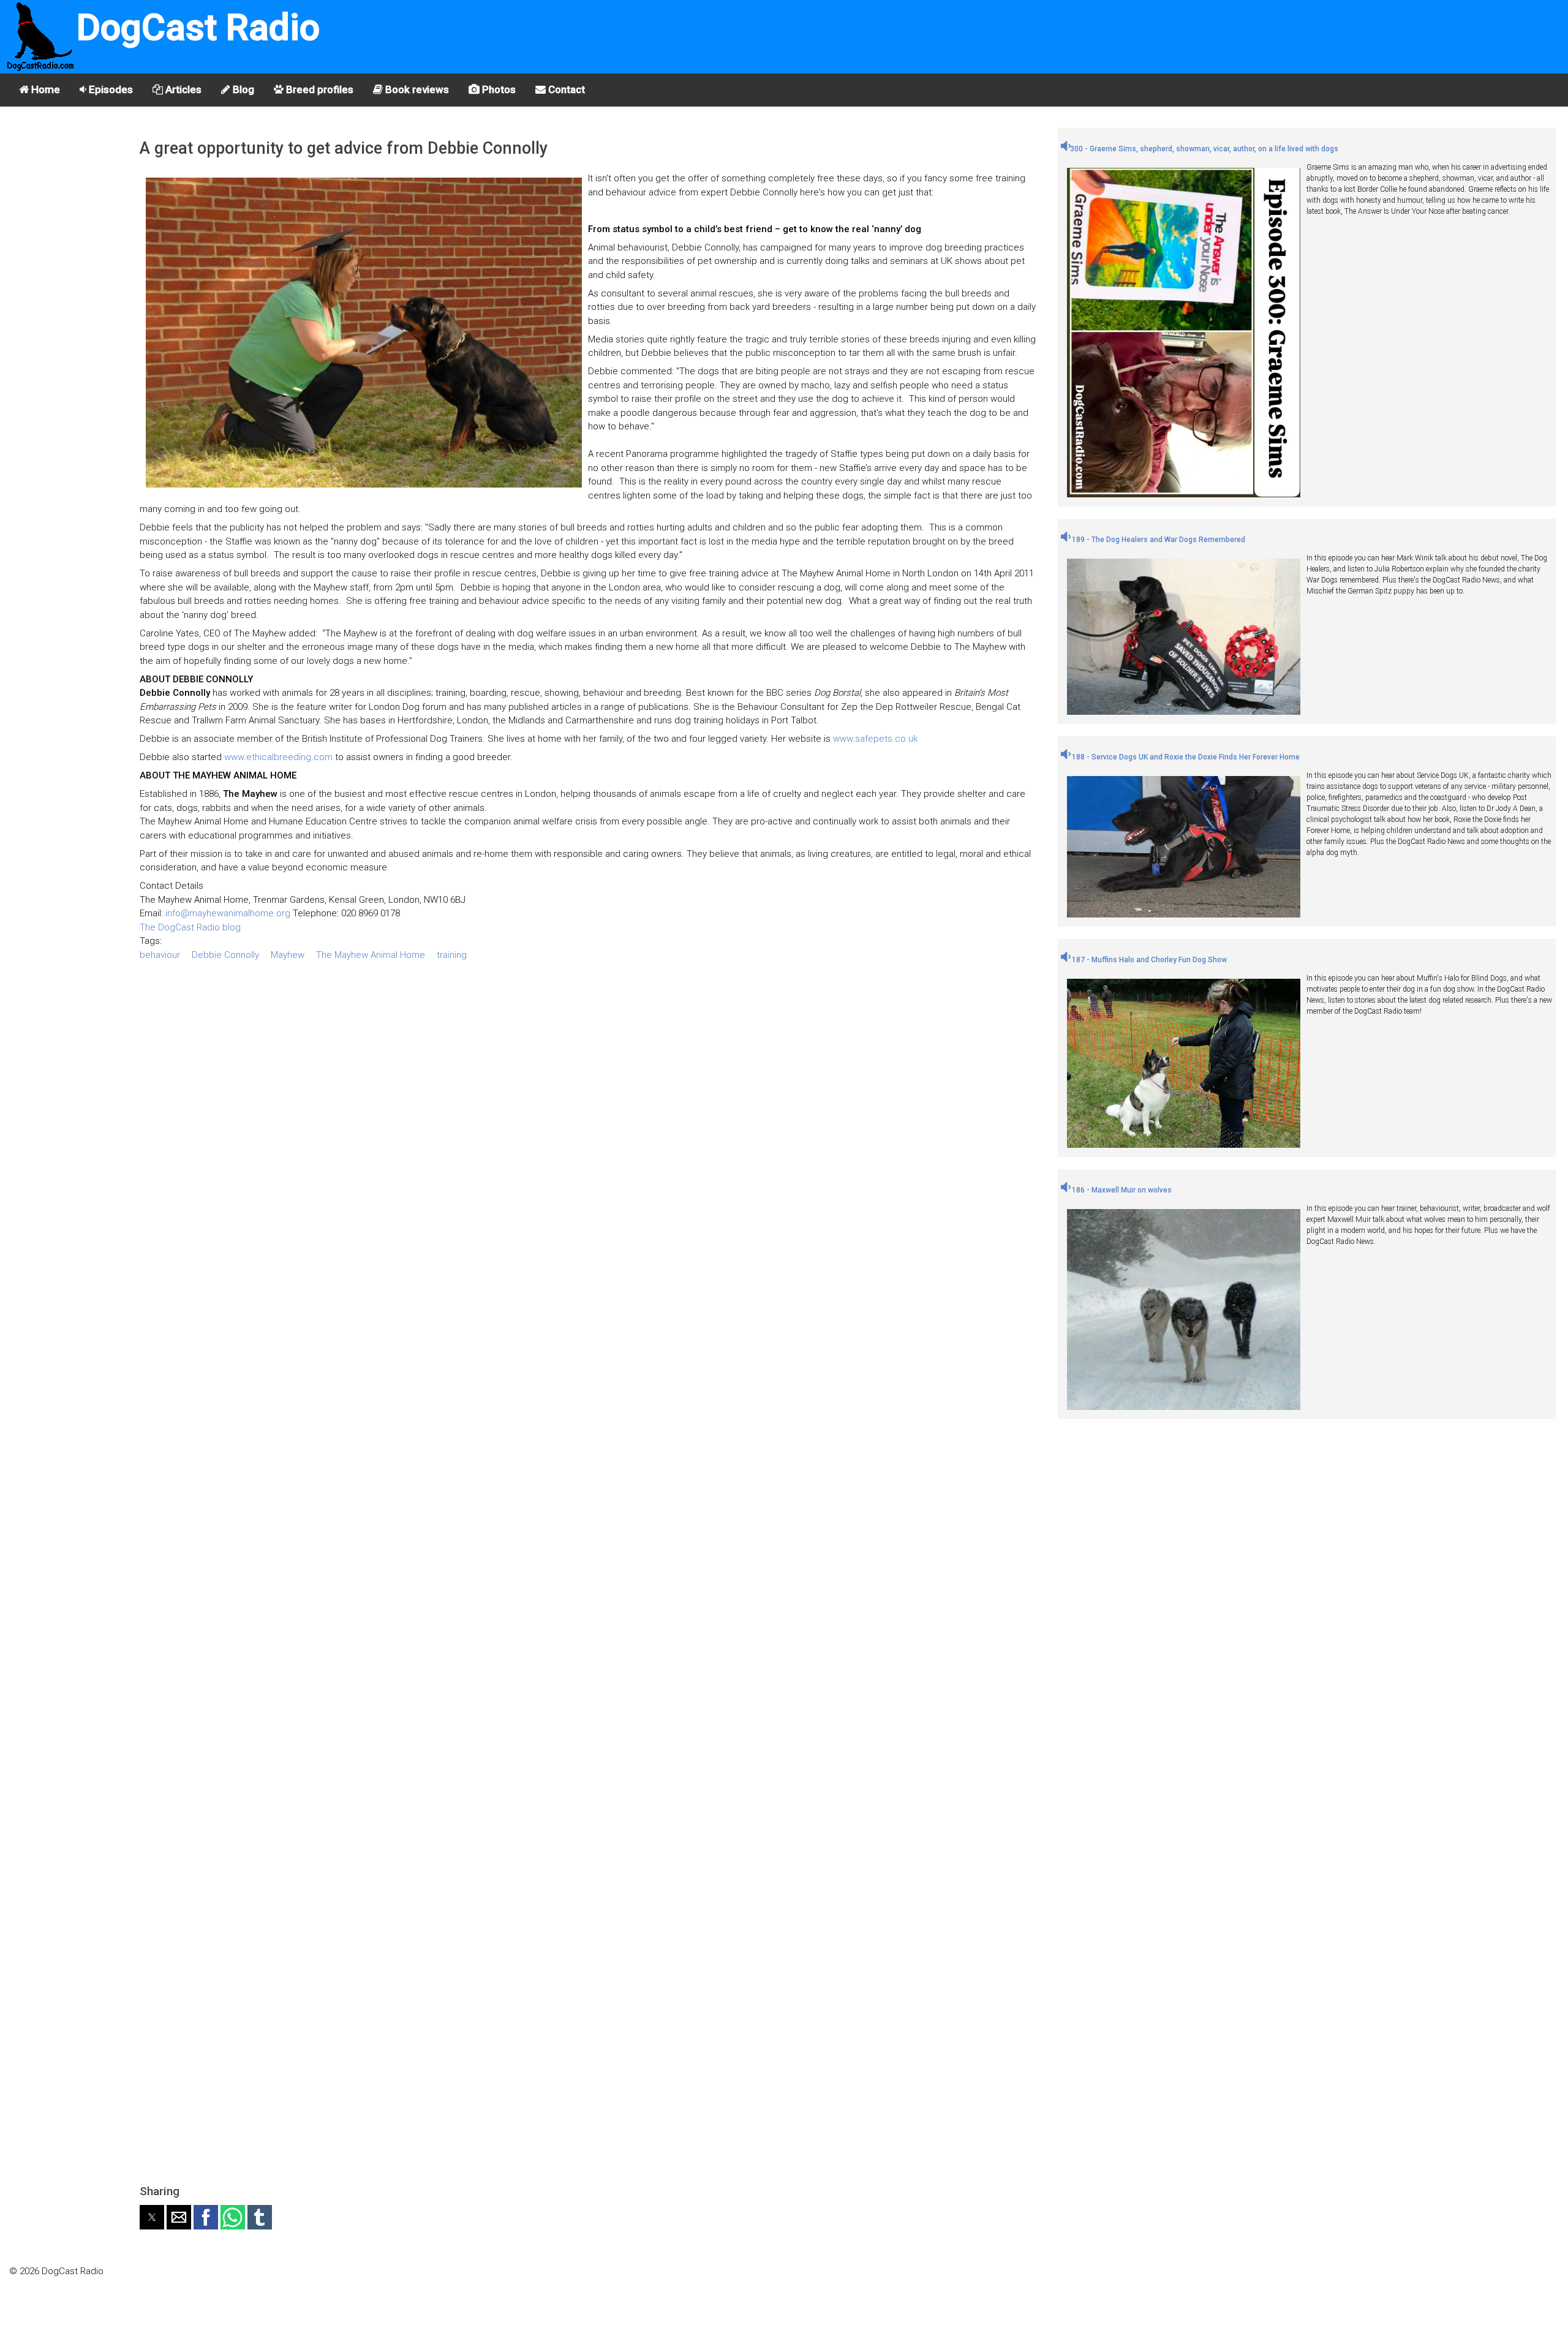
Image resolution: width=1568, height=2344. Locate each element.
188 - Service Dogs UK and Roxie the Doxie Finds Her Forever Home (1185, 757)
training (452, 955)
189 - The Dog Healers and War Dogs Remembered (1158, 540)
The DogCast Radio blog (190, 927)
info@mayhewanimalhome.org (228, 913)
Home (44, 89)
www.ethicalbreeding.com (278, 757)
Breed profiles (318, 89)
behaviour (160, 955)
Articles (182, 89)
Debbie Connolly (225, 955)
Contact (565, 89)
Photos (498, 89)
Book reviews (416, 89)
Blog (242, 89)
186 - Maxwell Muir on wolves (1121, 1190)
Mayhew (288, 955)
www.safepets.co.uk (875, 739)
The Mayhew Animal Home (371, 955)
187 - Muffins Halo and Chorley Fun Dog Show (1148, 960)
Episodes (110, 89)
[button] (152, 2217)
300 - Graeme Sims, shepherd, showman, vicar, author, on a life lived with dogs (1204, 149)
